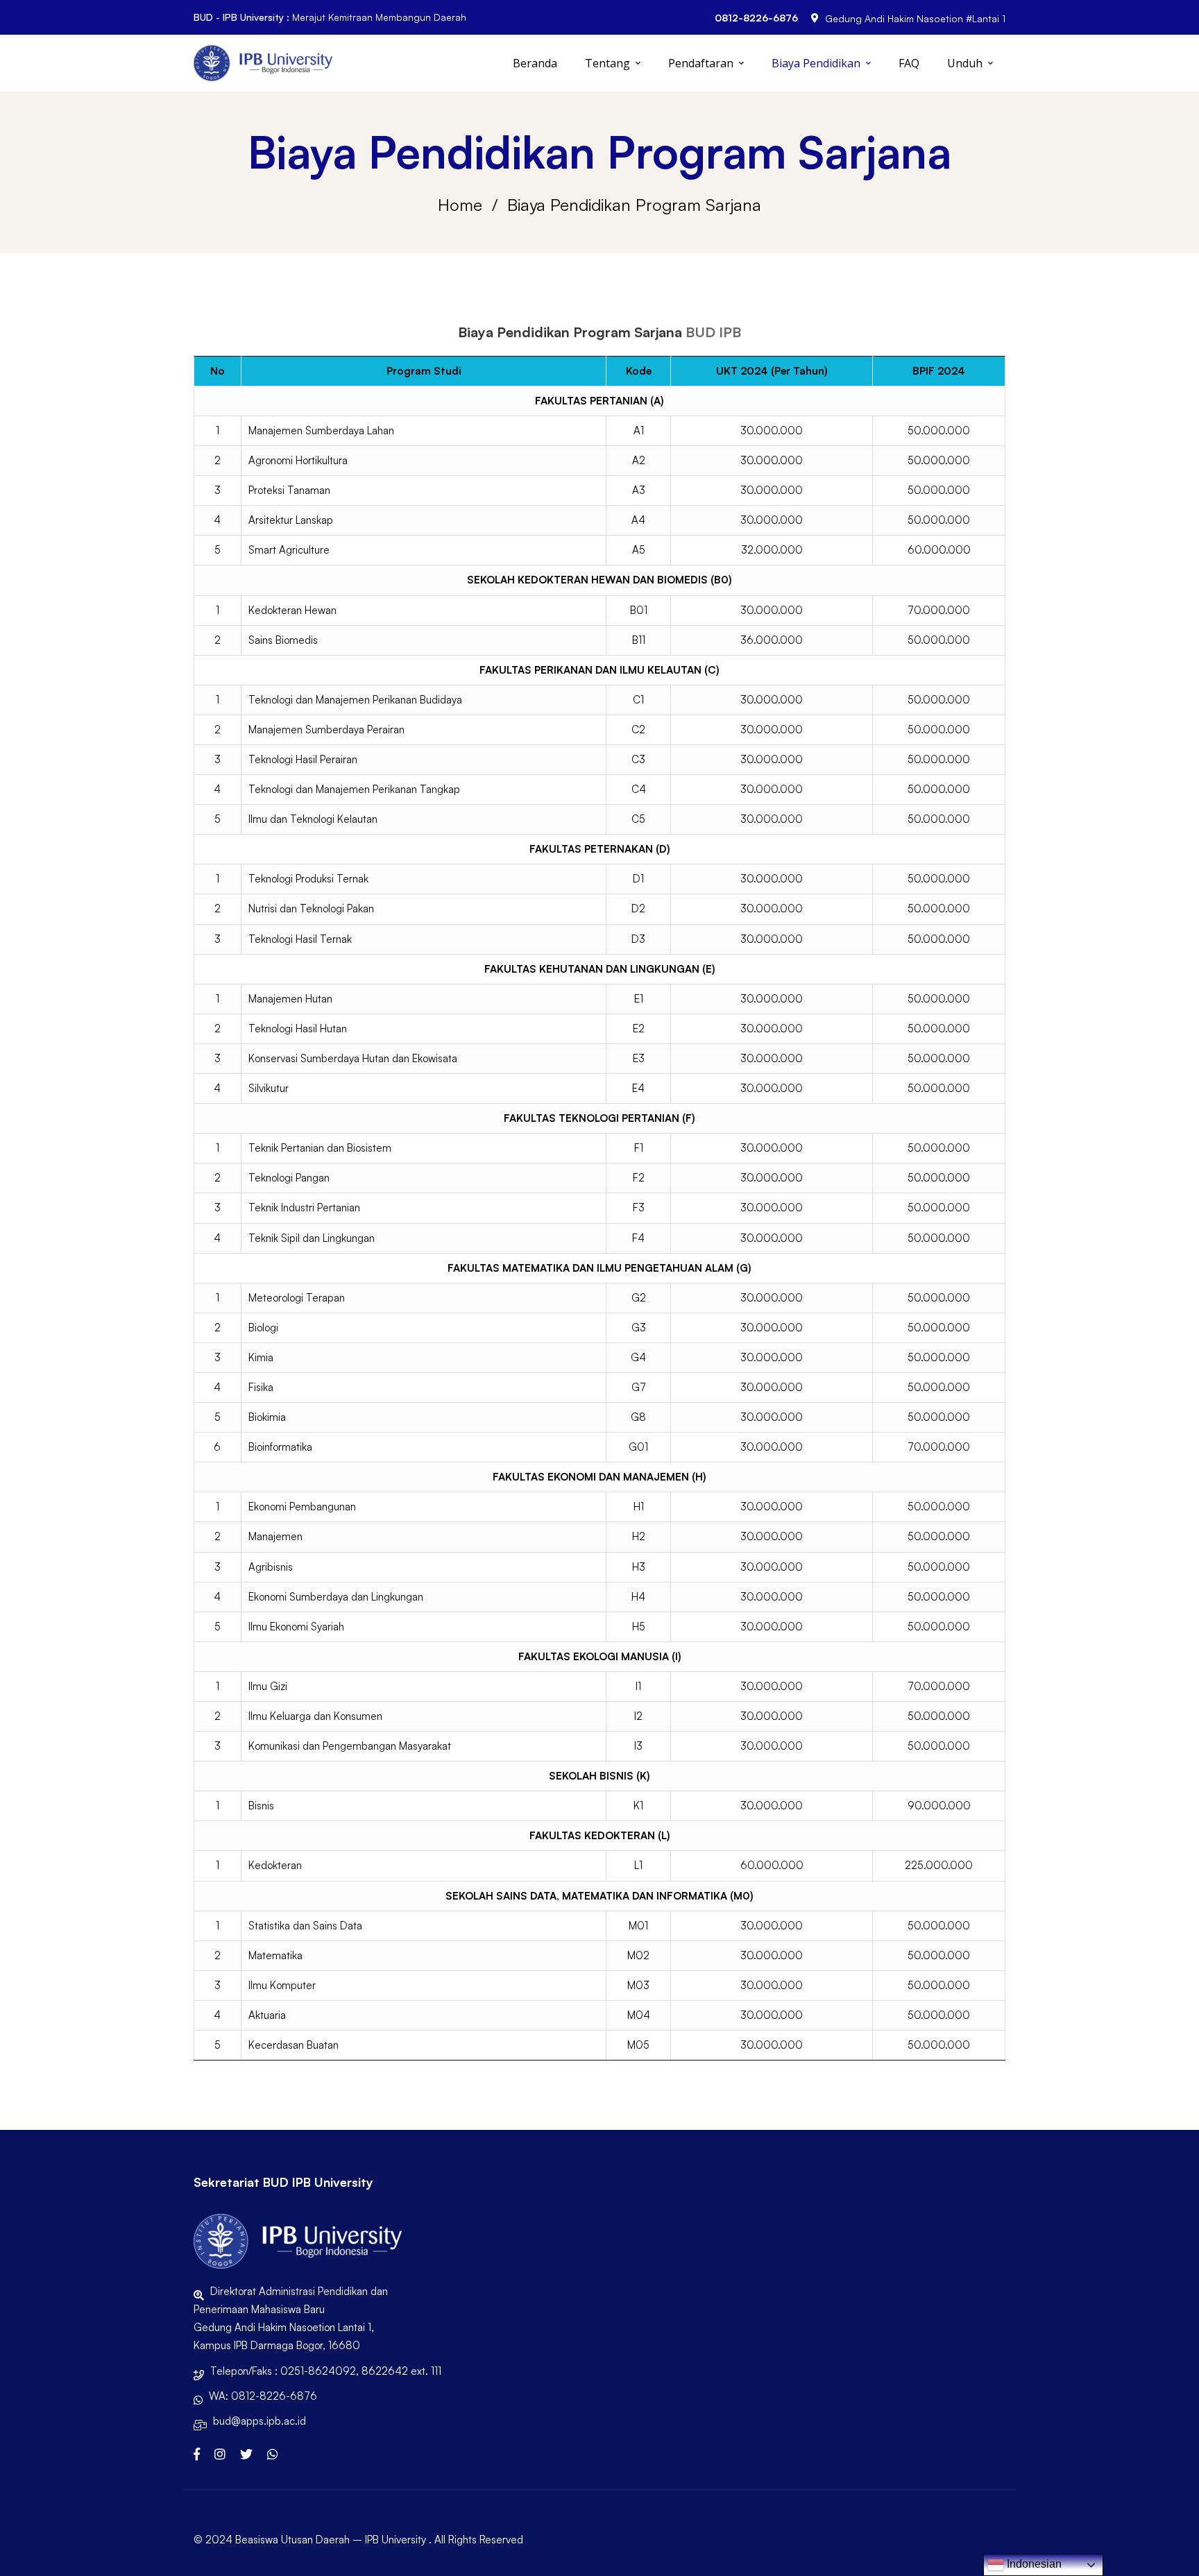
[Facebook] (197, 2454)
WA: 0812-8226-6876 (263, 2396)
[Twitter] (246, 2454)
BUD (700, 332)
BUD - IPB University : (241, 17)
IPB (730, 332)
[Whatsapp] (273, 2454)
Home (460, 205)
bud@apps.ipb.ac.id (260, 2421)
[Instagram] (220, 2454)
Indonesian (1033, 2564)
